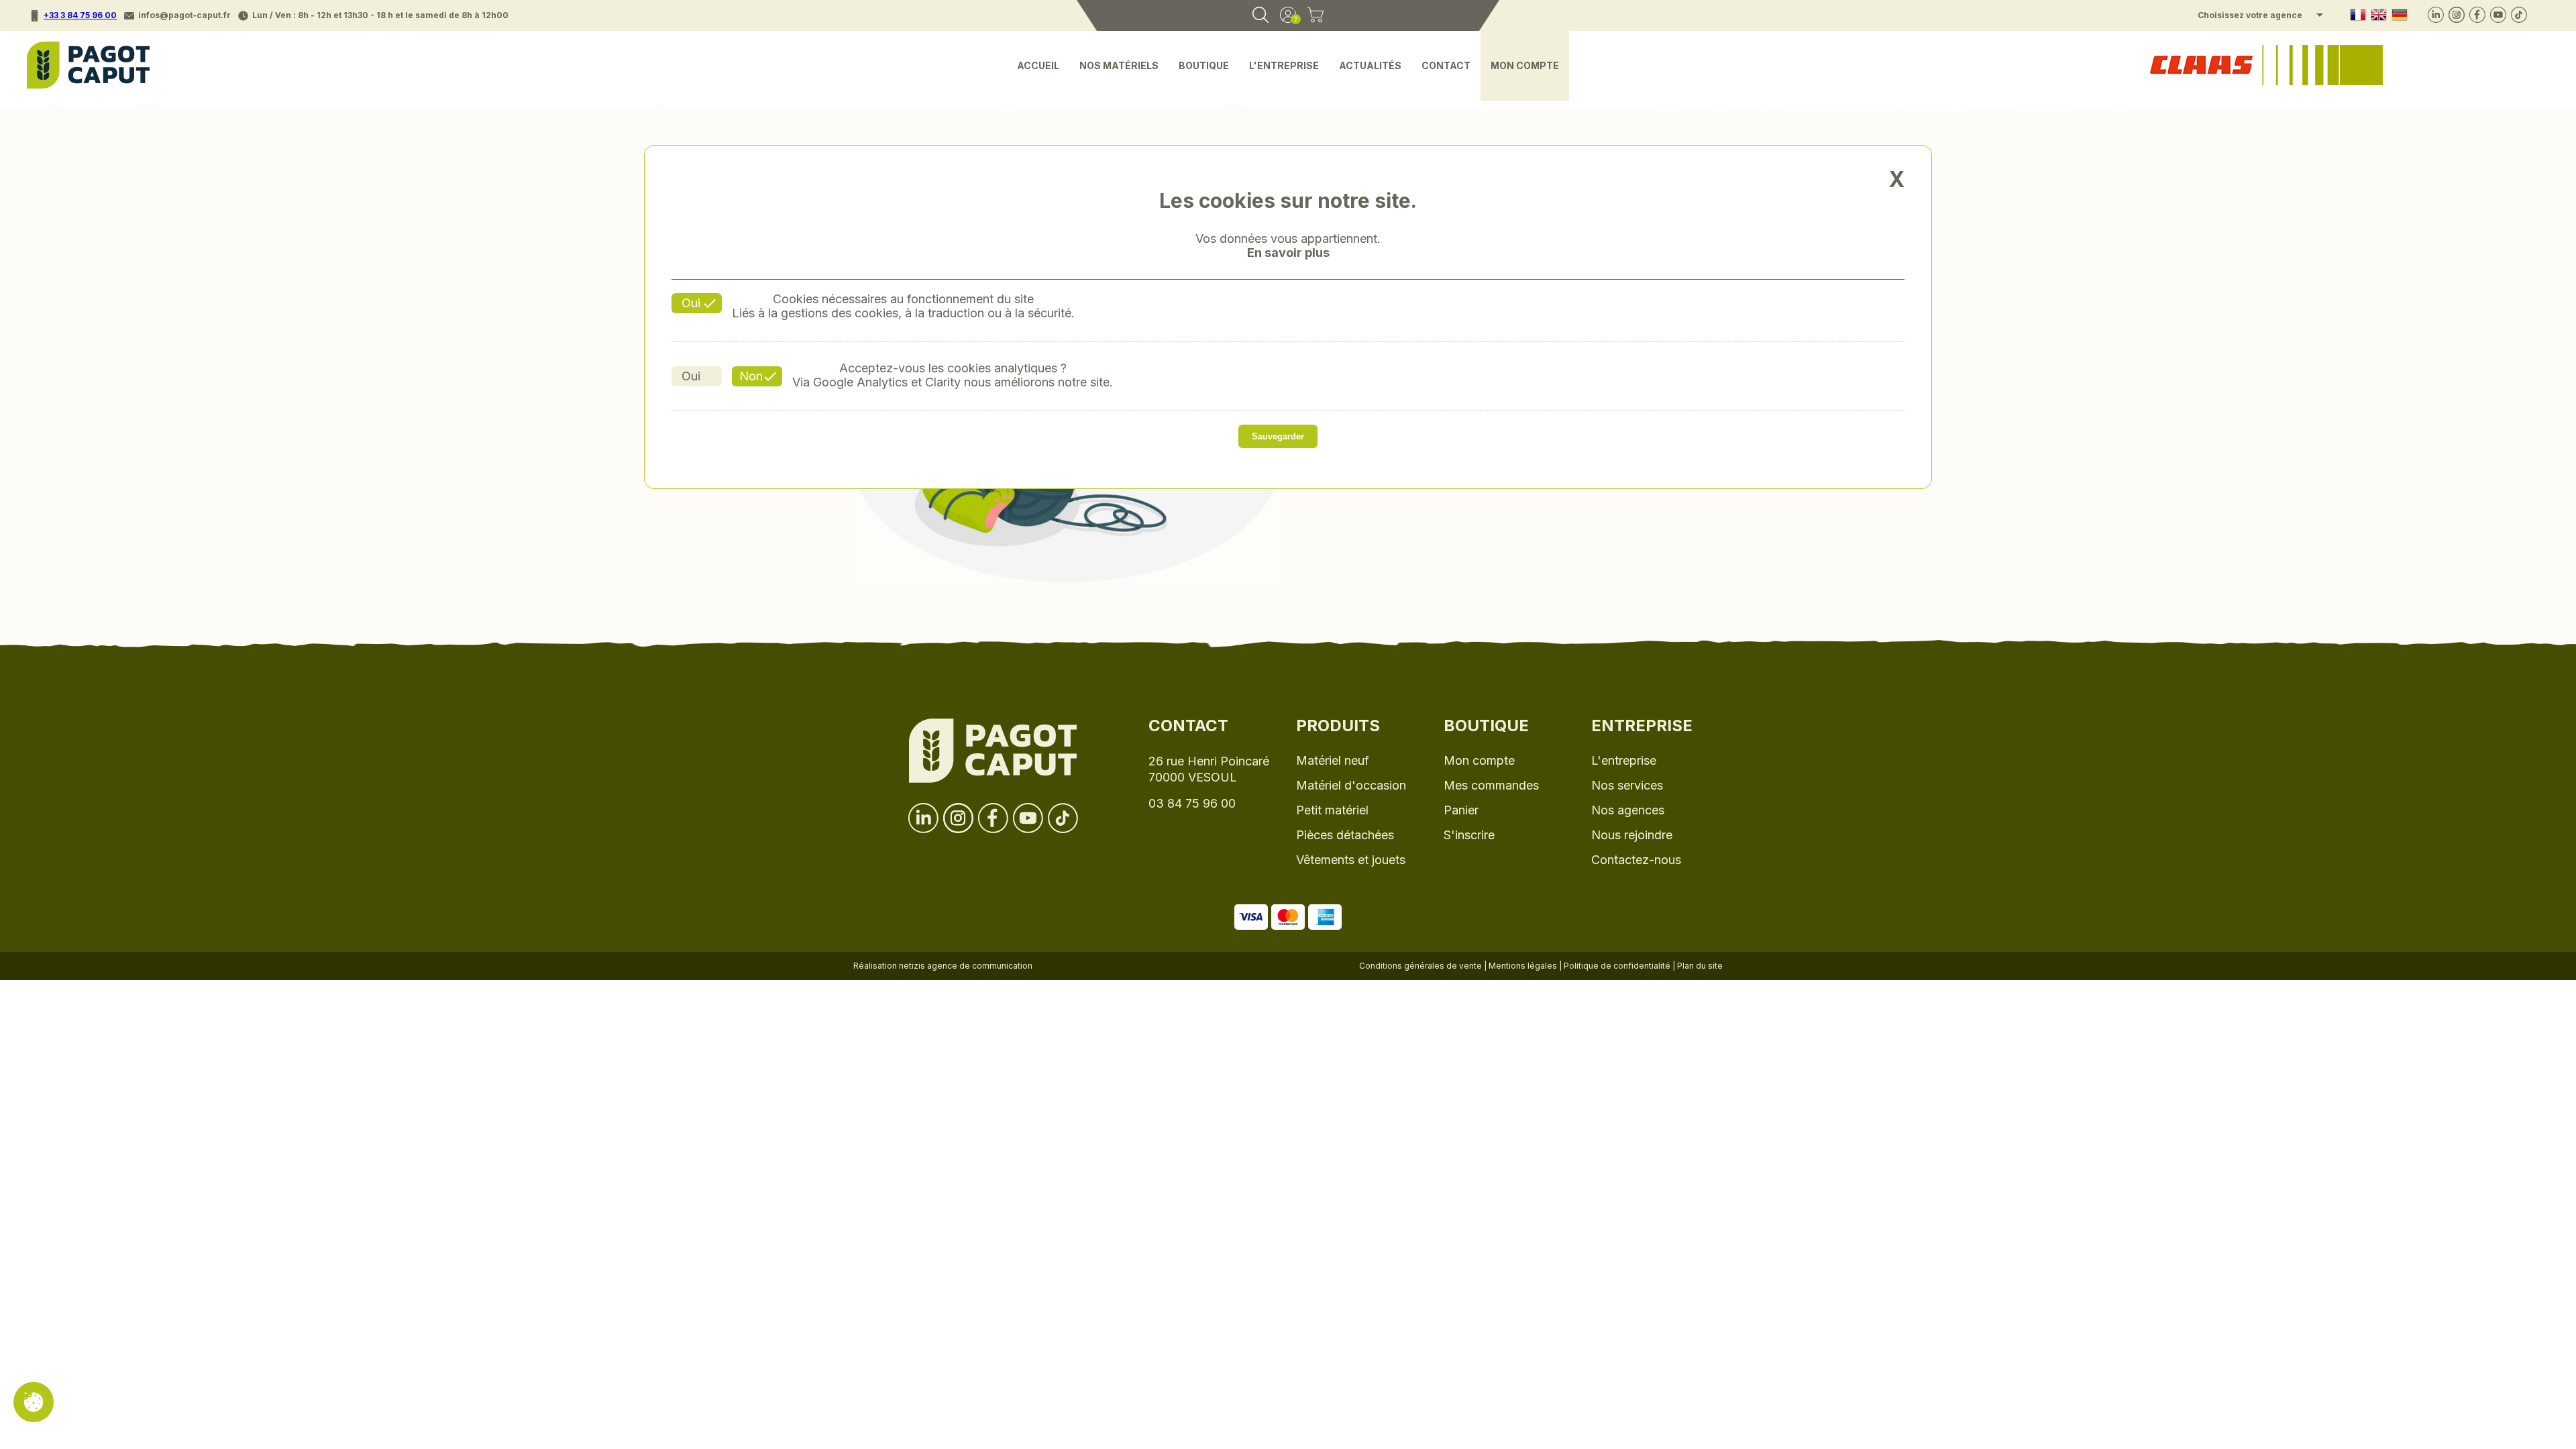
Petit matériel (1332, 810)
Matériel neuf (1333, 760)
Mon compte (1525, 65)
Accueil (1038, 65)
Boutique (1204, 65)
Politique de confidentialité (1617, 966)
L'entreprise (1284, 65)
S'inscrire (1469, 835)
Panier (1461, 810)
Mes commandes (1491, 785)
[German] (2400, 16)
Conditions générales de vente (1420, 966)
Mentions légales (1523, 966)
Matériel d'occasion (1351, 785)
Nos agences (1628, 810)
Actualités (1370, 65)
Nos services (1627, 785)
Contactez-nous (1636, 860)
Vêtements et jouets (1351, 860)
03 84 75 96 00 (1192, 803)
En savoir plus (1288, 253)
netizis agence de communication (966, 966)
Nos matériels (1119, 65)
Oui (691, 303)
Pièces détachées (1345, 835)
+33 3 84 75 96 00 (80, 15)
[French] (2358, 16)
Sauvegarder (1278, 436)
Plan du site (1700, 966)
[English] (2379, 16)
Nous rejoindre (1632, 835)
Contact (1446, 65)
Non (751, 376)
